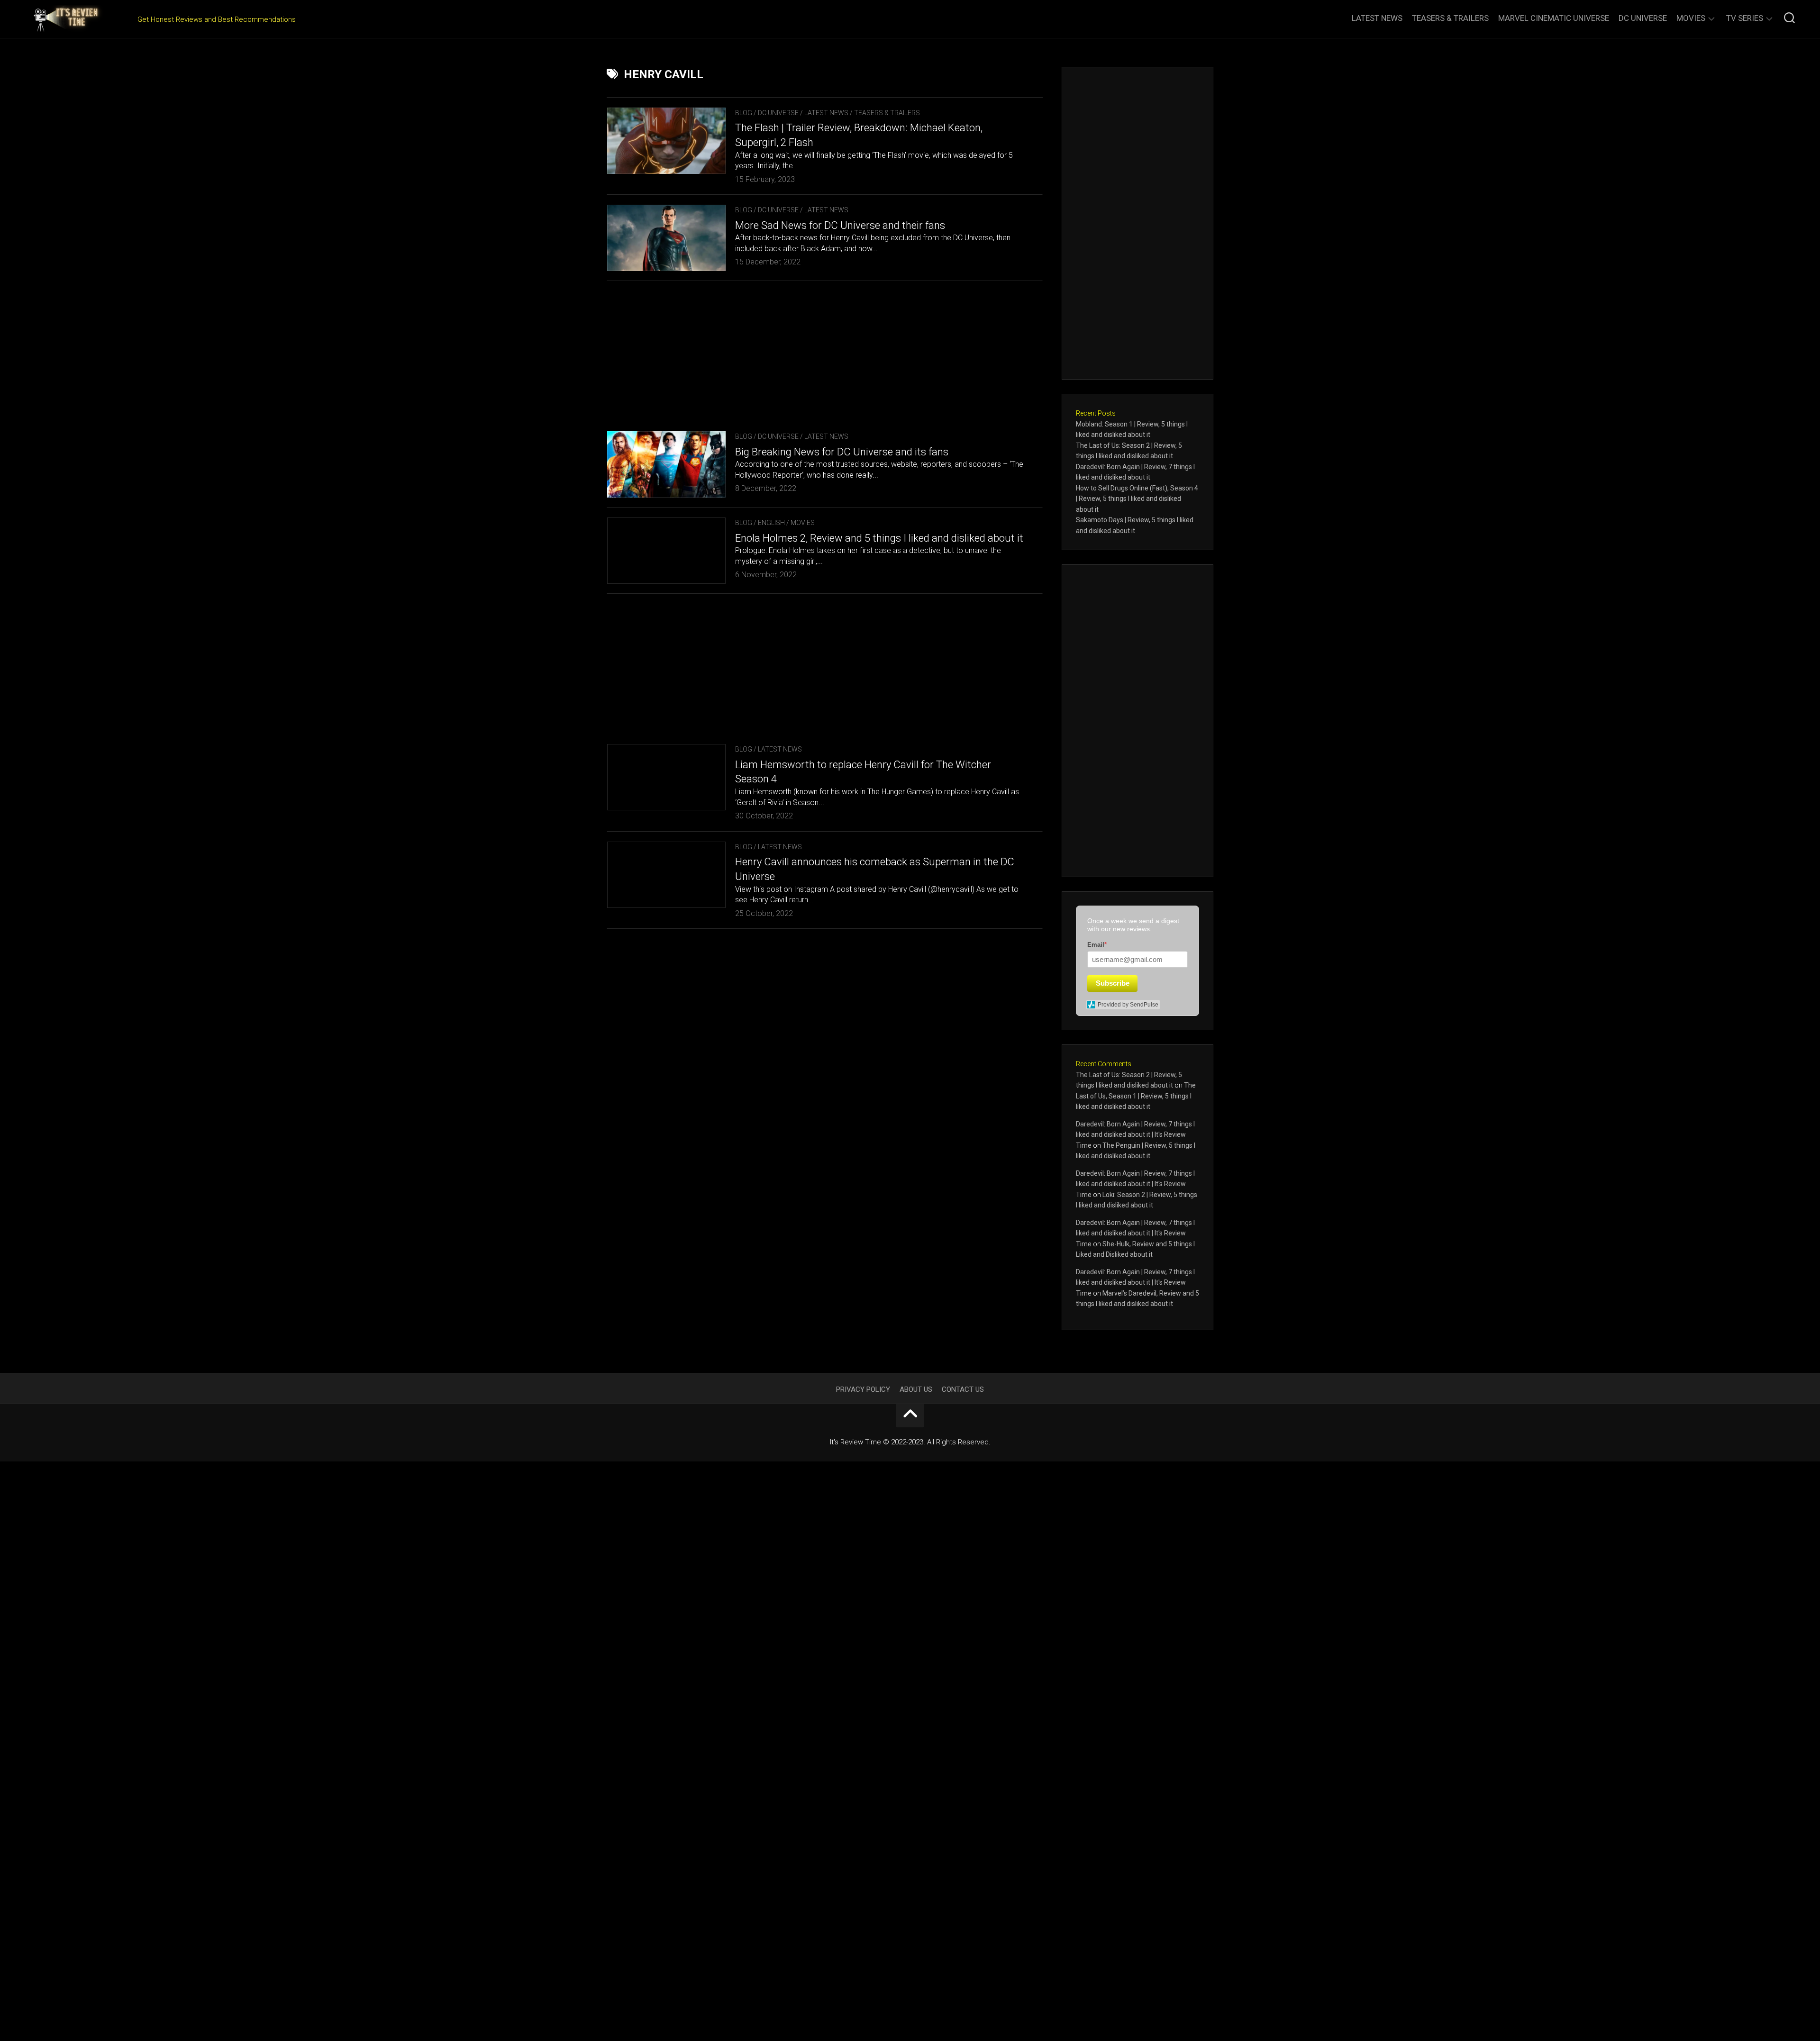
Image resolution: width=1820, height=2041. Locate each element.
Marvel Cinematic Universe (1554, 18)
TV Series (1745, 18)
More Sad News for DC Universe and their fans (840, 225)
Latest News (1377, 18)
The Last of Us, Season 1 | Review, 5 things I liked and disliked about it (1136, 1096)
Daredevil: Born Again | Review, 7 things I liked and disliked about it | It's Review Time (1135, 1135)
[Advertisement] (825, 351)
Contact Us (963, 1389)
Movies (1691, 18)
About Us (916, 1389)
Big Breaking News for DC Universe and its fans (842, 452)
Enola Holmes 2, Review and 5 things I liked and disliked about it (879, 538)
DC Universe (1643, 18)
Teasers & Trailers (1450, 18)
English (771, 523)
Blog (744, 113)
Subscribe (1113, 983)
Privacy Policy (863, 1389)
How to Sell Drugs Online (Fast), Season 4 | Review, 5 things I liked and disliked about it (1137, 499)
